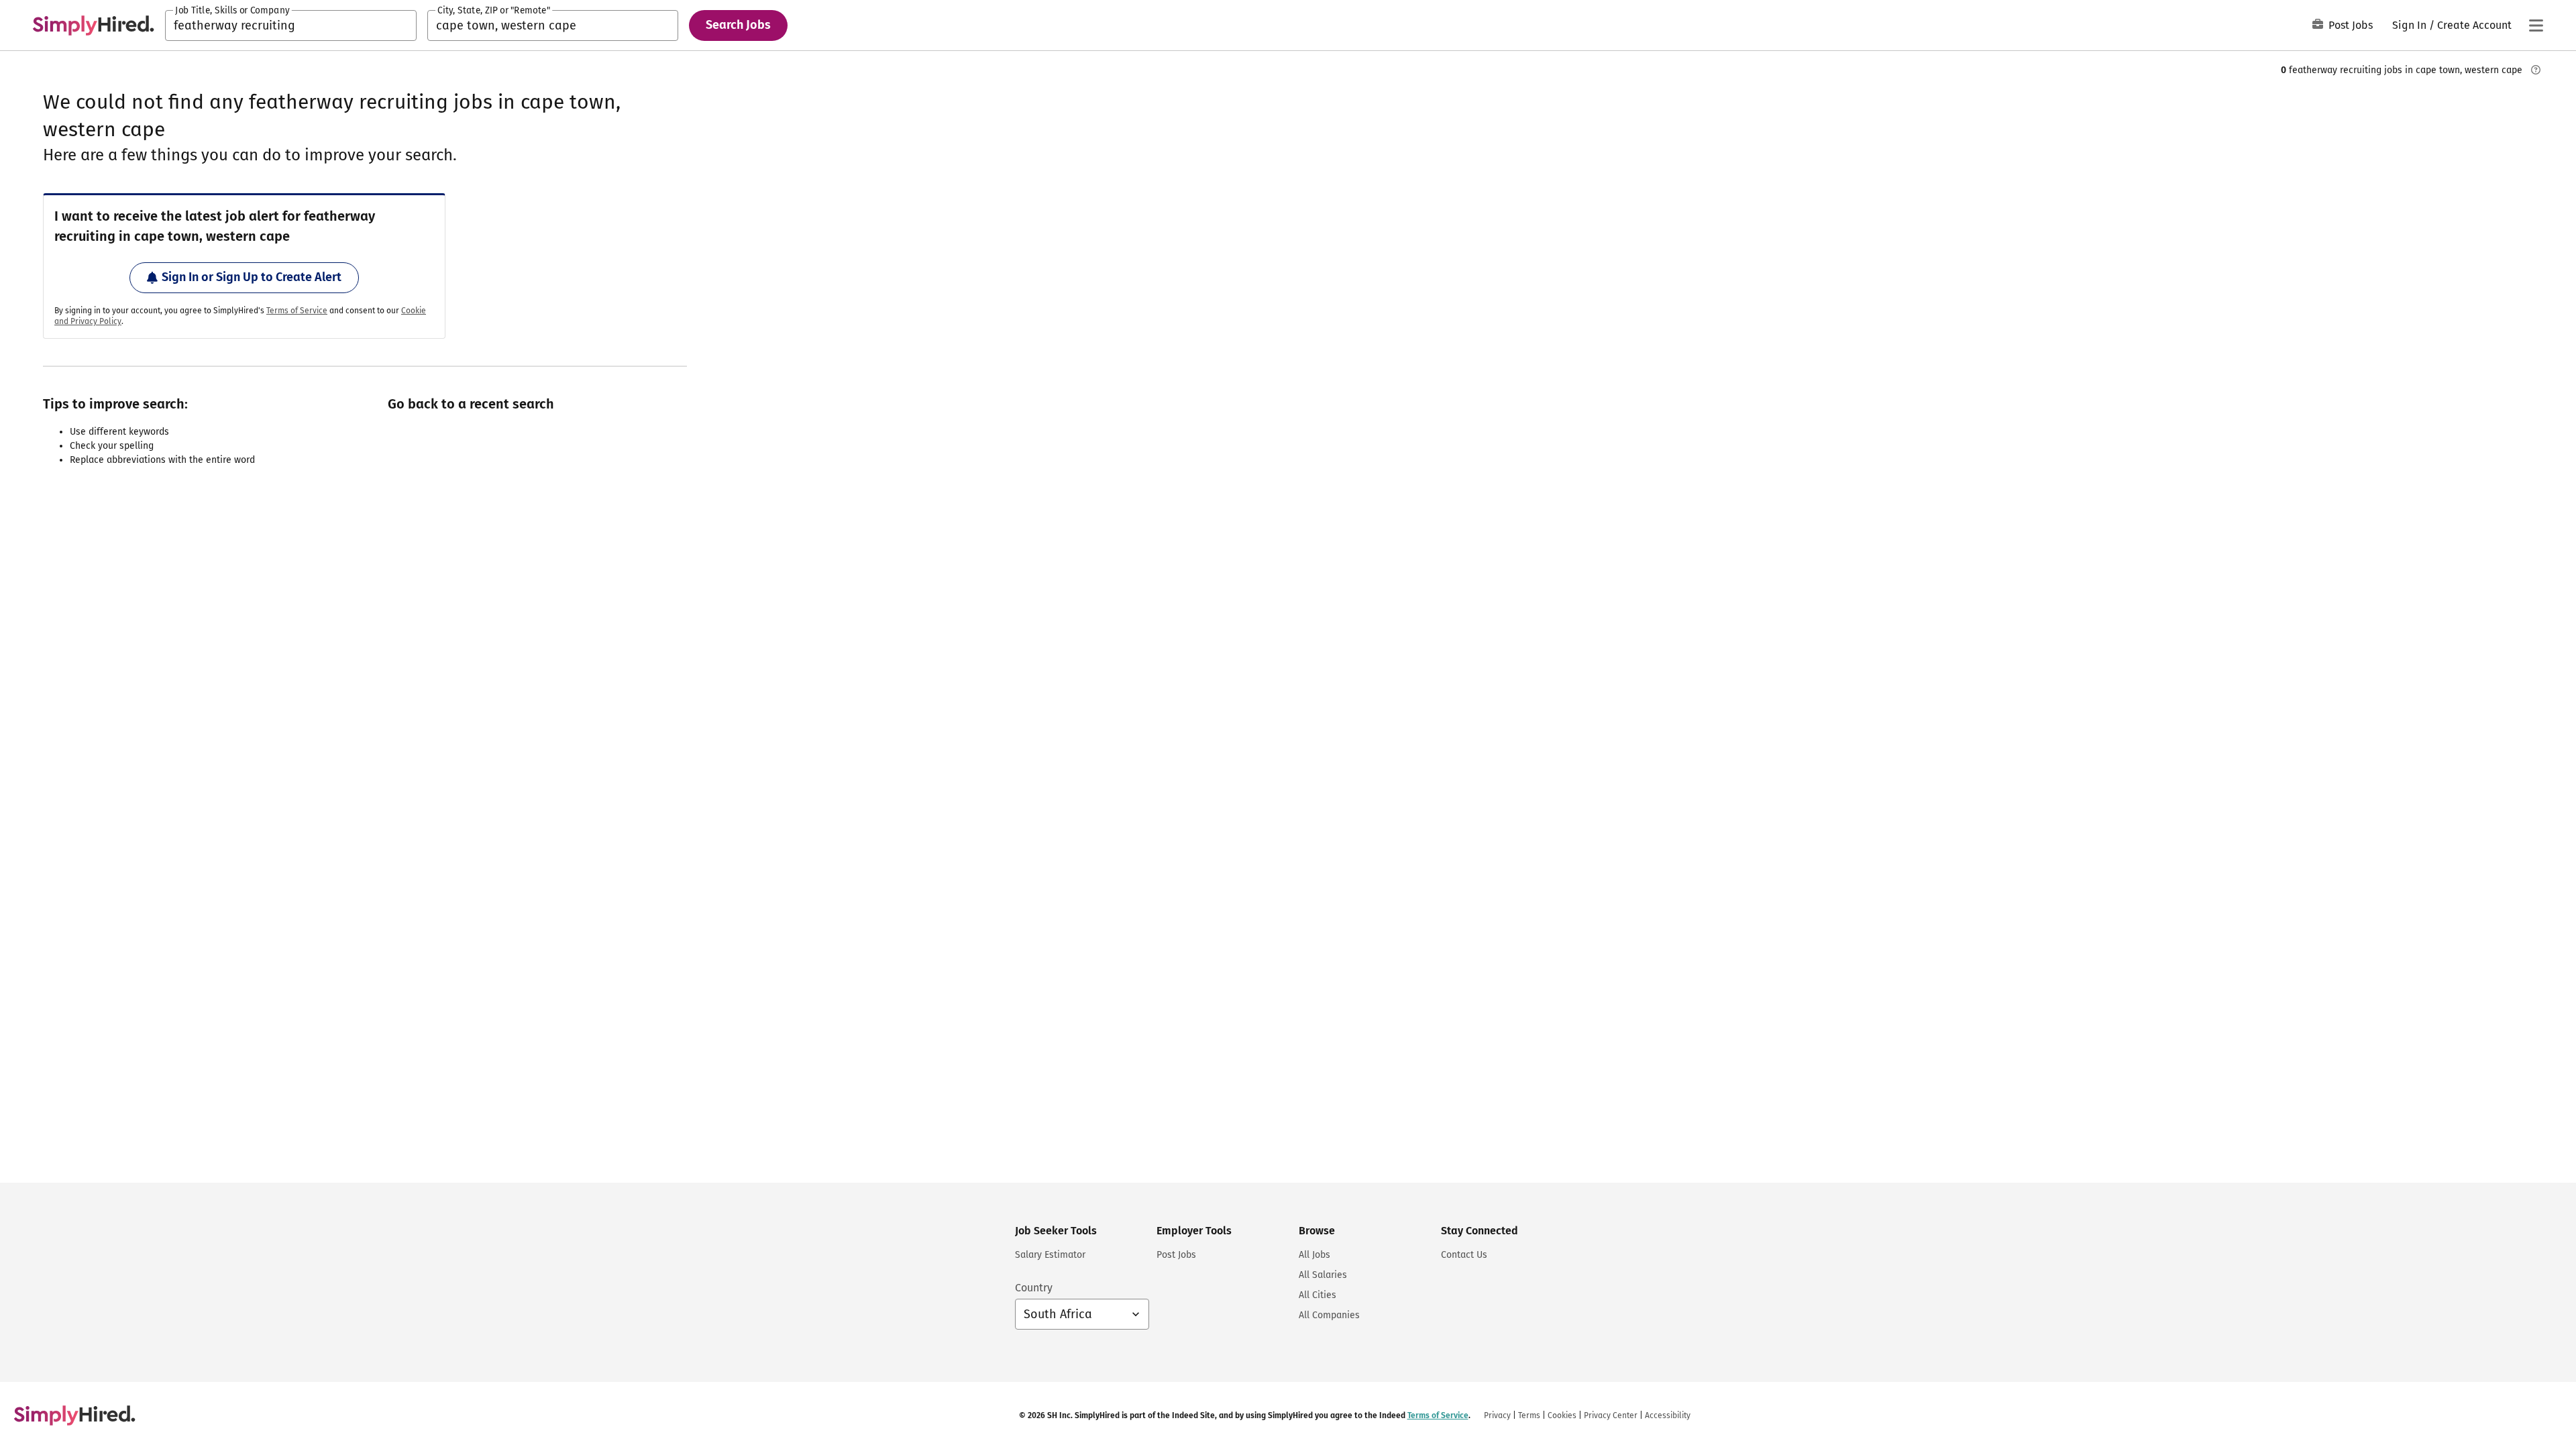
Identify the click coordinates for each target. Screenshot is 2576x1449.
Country (1034, 1288)
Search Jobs (738, 25)
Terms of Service (297, 311)
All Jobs (1314, 1255)
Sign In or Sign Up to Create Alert (252, 277)
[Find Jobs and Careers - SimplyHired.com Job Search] (93, 25)
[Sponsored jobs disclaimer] (2536, 70)
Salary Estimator (1050, 1255)
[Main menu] (2536, 25)
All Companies (1329, 1315)
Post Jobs (2351, 25)
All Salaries (1323, 1275)
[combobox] (291, 25)
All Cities (1318, 1295)
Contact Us (1464, 1255)
